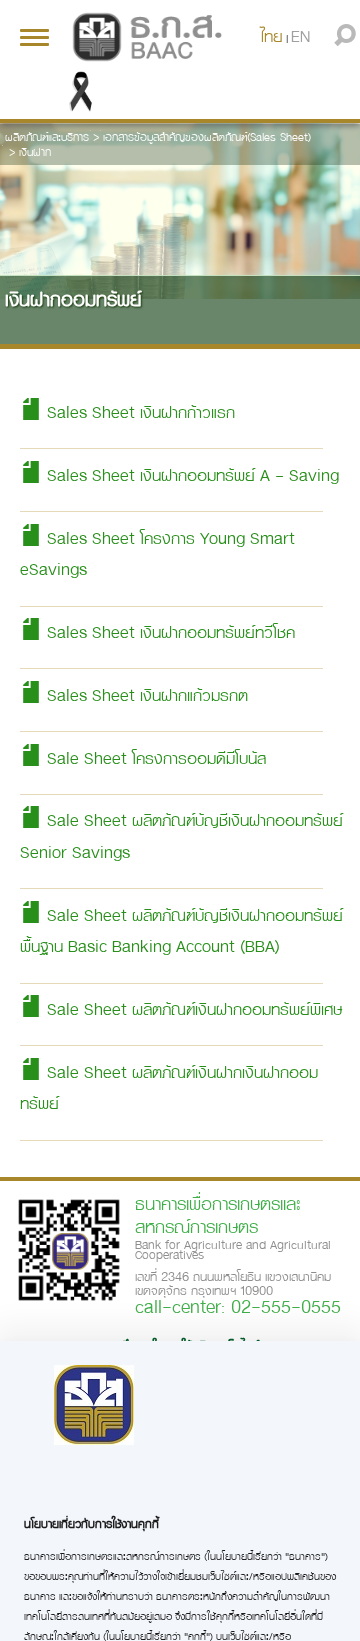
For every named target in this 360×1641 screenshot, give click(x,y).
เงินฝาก (35, 151)
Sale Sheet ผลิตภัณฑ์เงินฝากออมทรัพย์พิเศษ (192, 1008)
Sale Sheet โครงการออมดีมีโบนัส (154, 757)
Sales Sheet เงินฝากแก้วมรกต (145, 694)
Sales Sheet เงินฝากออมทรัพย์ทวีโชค (168, 631)
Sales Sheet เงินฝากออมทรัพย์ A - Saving (190, 474)
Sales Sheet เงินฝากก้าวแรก (138, 411)
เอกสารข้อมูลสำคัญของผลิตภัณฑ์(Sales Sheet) (207, 136)
